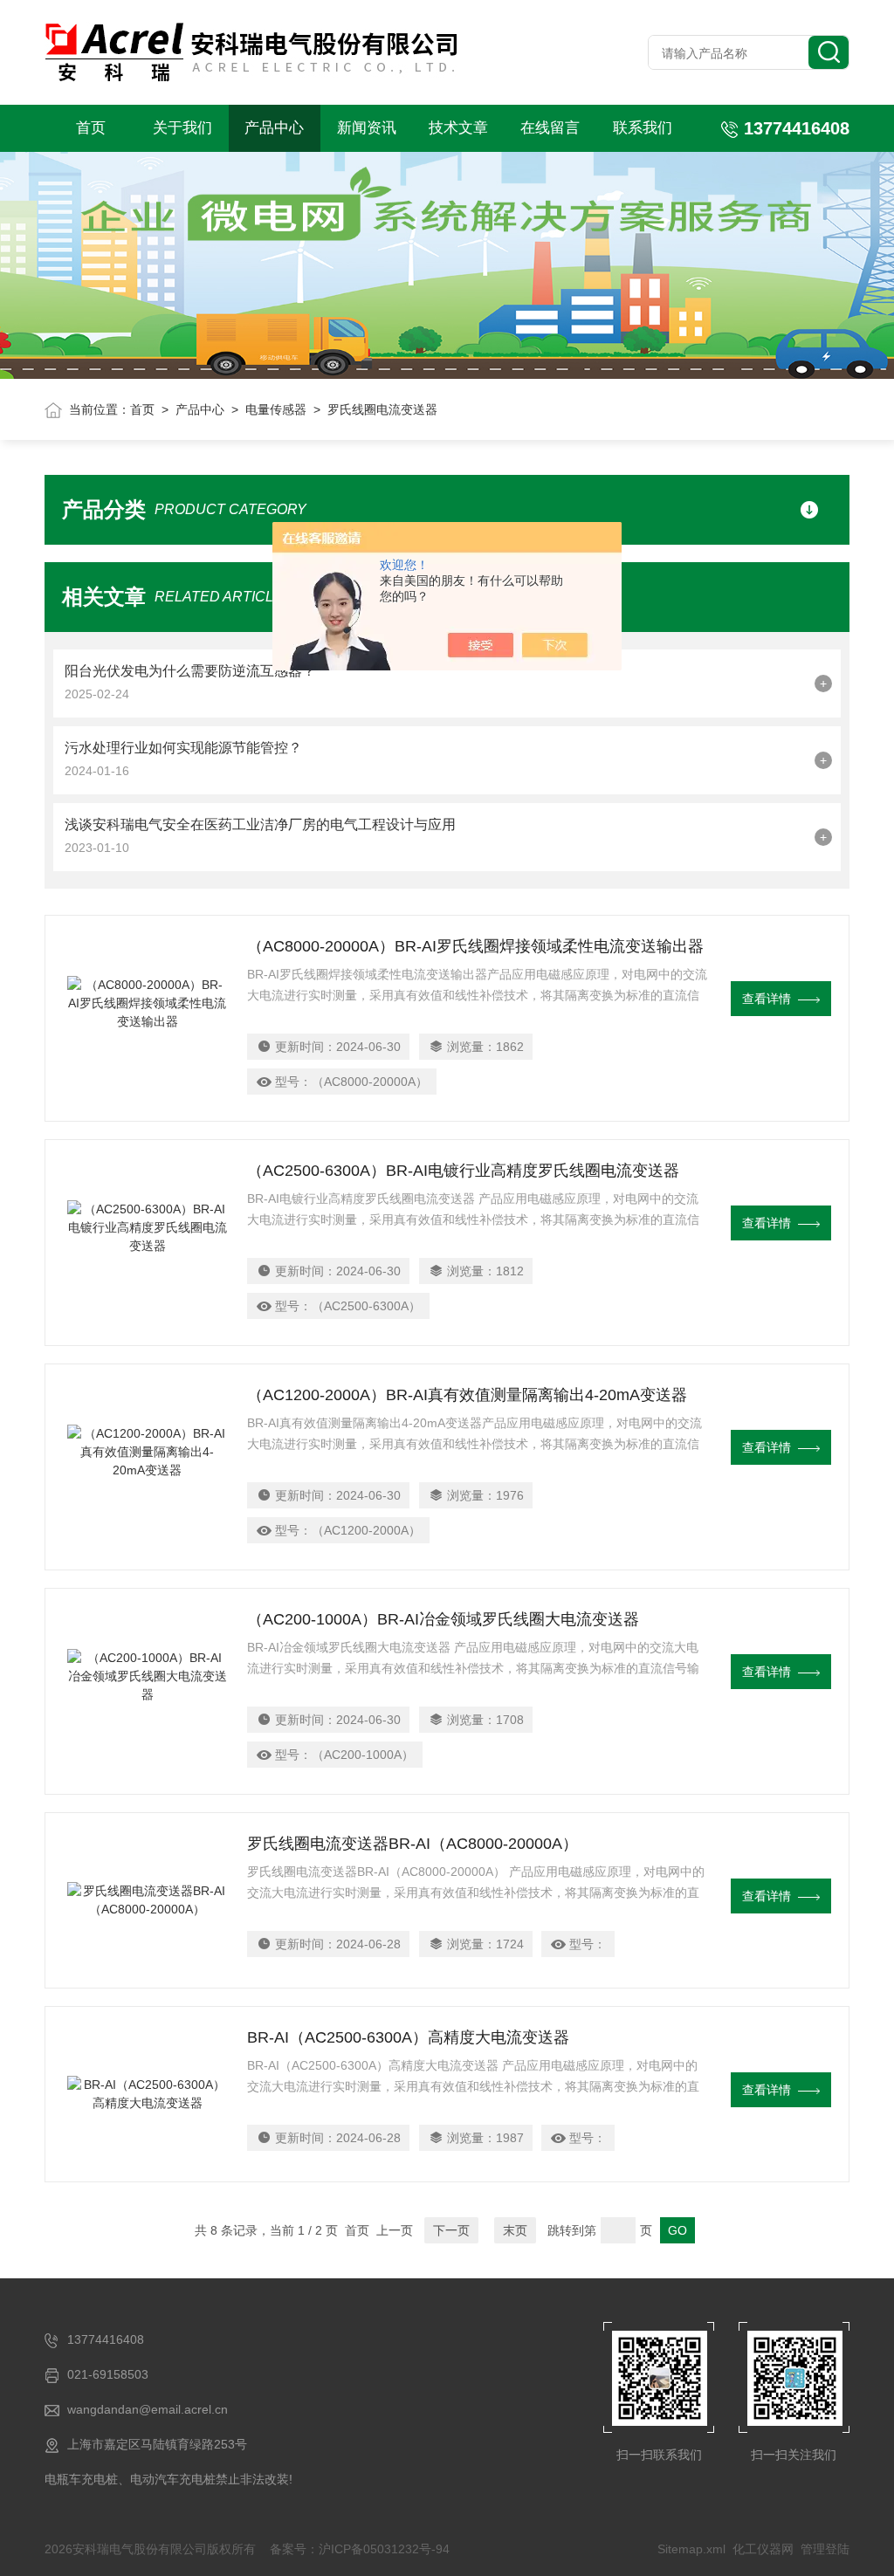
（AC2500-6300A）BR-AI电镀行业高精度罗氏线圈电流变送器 (463, 1171)
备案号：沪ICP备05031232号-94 (360, 2549)
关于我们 (182, 128)
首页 (91, 128)
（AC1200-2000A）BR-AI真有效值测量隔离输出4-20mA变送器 (467, 1395)
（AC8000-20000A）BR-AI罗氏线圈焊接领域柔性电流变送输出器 (475, 946)
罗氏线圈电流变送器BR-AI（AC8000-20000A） (413, 1844)
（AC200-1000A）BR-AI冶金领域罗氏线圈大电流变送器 (443, 1619)
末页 (515, 2230)
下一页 (451, 2230)
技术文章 (458, 128)
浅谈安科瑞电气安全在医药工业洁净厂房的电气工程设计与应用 (260, 824)
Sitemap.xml (691, 2549)
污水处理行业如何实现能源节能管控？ (183, 748)
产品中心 (274, 128)
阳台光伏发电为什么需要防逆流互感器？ (190, 671)
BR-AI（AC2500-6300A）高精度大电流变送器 (408, 2037)
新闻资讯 (367, 128)
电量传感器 (276, 409)
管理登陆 (825, 2549)
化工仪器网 (763, 2549)
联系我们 (643, 128)
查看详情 (767, 999)
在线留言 (550, 128)
